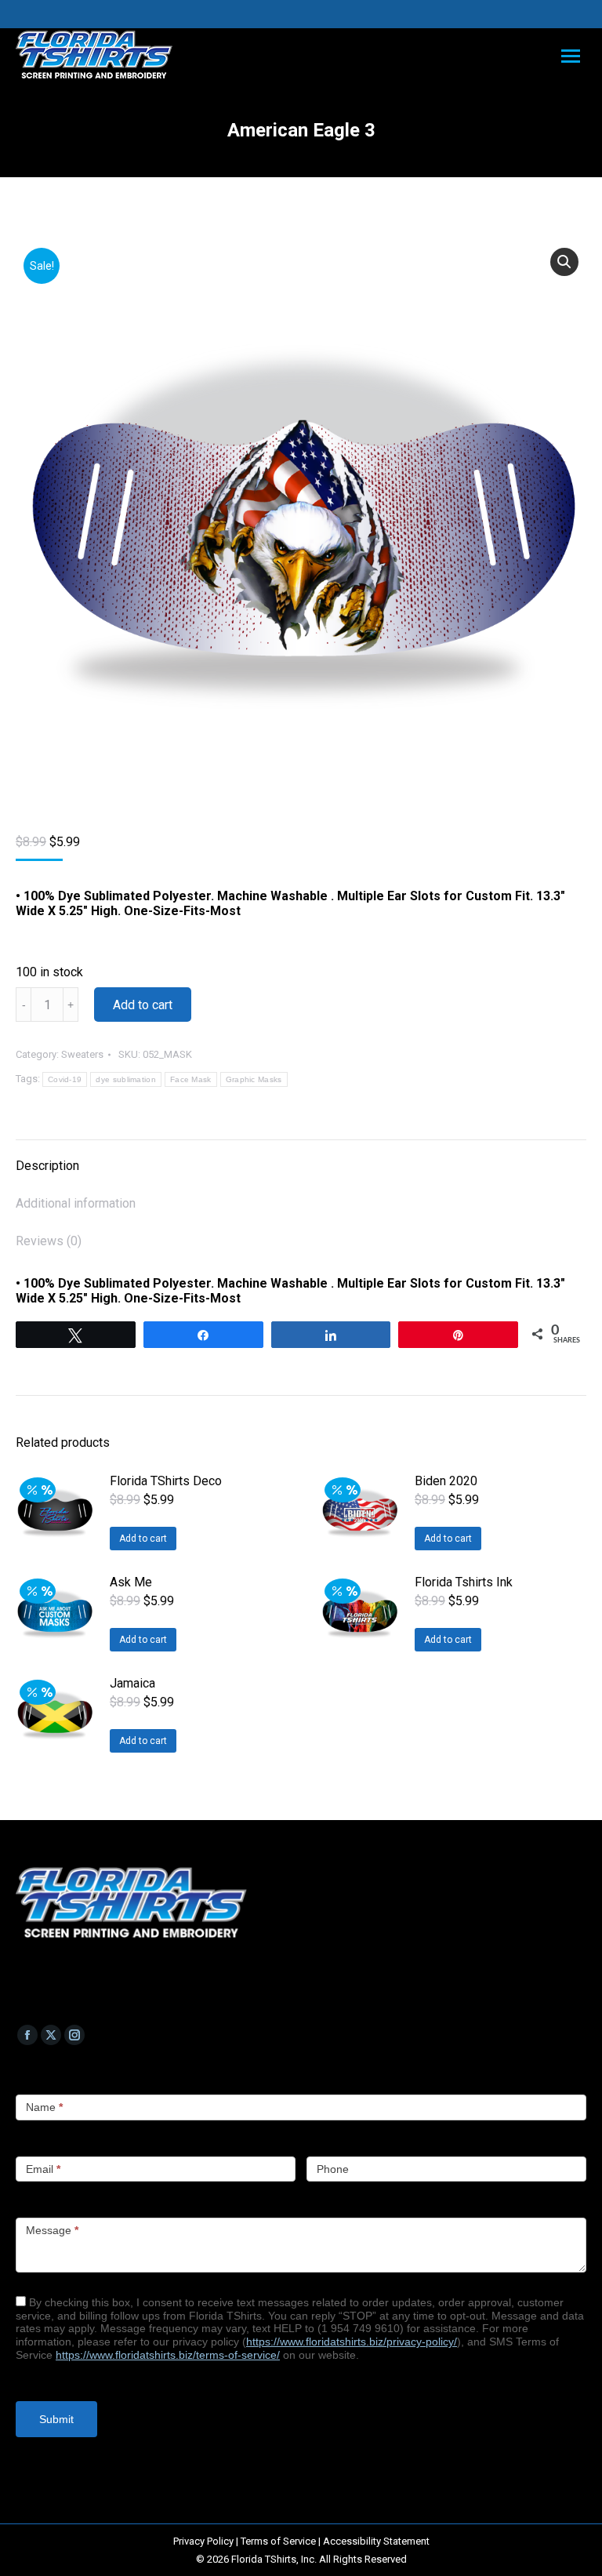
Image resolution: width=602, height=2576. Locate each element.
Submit (56, 2419)
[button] (564, 262)
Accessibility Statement (376, 2541)
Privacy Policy (203, 2541)
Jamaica (132, 1683)
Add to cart (143, 1005)
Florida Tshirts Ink (464, 1582)
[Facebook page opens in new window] (27, 2035)
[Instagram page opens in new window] (74, 2035)
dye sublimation (126, 1079)
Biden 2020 (446, 1481)
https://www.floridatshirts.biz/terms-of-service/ (168, 2355)
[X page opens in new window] (51, 2035)
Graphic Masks (254, 1079)
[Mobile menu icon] (571, 56)
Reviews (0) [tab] (49, 1241)
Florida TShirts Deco (166, 1481)
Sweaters (82, 1054)
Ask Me (131, 1582)
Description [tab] (47, 1166)
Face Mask (191, 1079)
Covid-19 (65, 1079)
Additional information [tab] (76, 1203)
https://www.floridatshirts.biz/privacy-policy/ (352, 2342)
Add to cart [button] (143, 1539)
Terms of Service (278, 2541)
